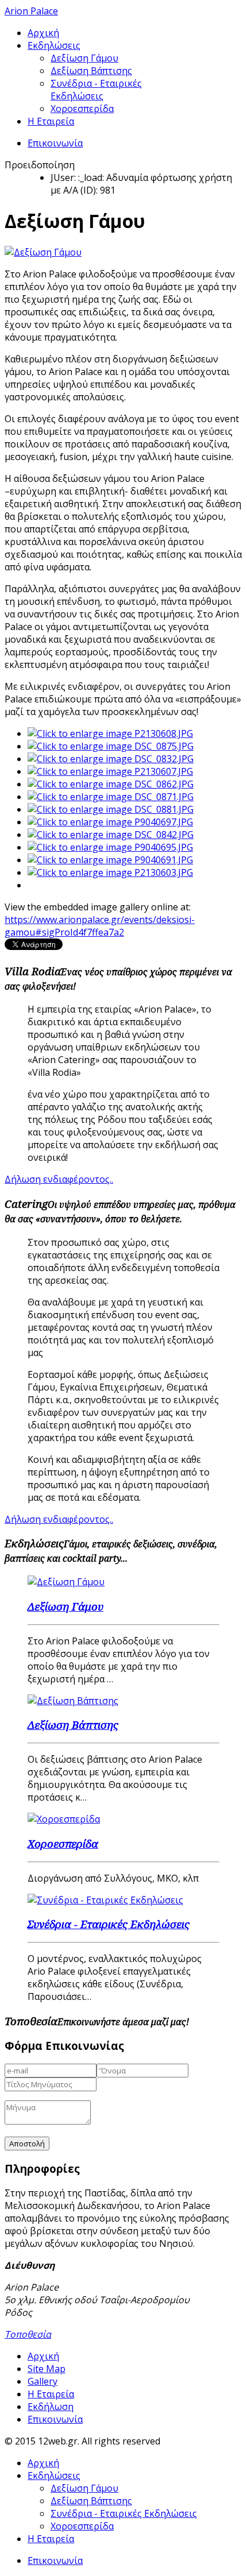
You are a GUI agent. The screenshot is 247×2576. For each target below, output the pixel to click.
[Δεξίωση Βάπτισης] (73, 1701)
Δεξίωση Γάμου (84, 58)
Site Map (47, 2369)
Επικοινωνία (55, 143)
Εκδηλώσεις (54, 45)
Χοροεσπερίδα (82, 109)
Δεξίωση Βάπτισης (91, 71)
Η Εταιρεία (51, 121)
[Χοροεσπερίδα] (64, 1819)
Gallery (43, 2381)
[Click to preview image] (43, 252)
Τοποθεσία (28, 2334)
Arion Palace (31, 11)
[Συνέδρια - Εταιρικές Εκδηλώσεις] (105, 1900)
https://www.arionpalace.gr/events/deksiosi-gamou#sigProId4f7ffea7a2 (100, 926)
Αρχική (43, 33)
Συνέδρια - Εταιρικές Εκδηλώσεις (96, 90)
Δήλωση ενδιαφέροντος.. (59, 1179)
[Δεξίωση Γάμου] (66, 1582)
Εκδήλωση (51, 2407)
